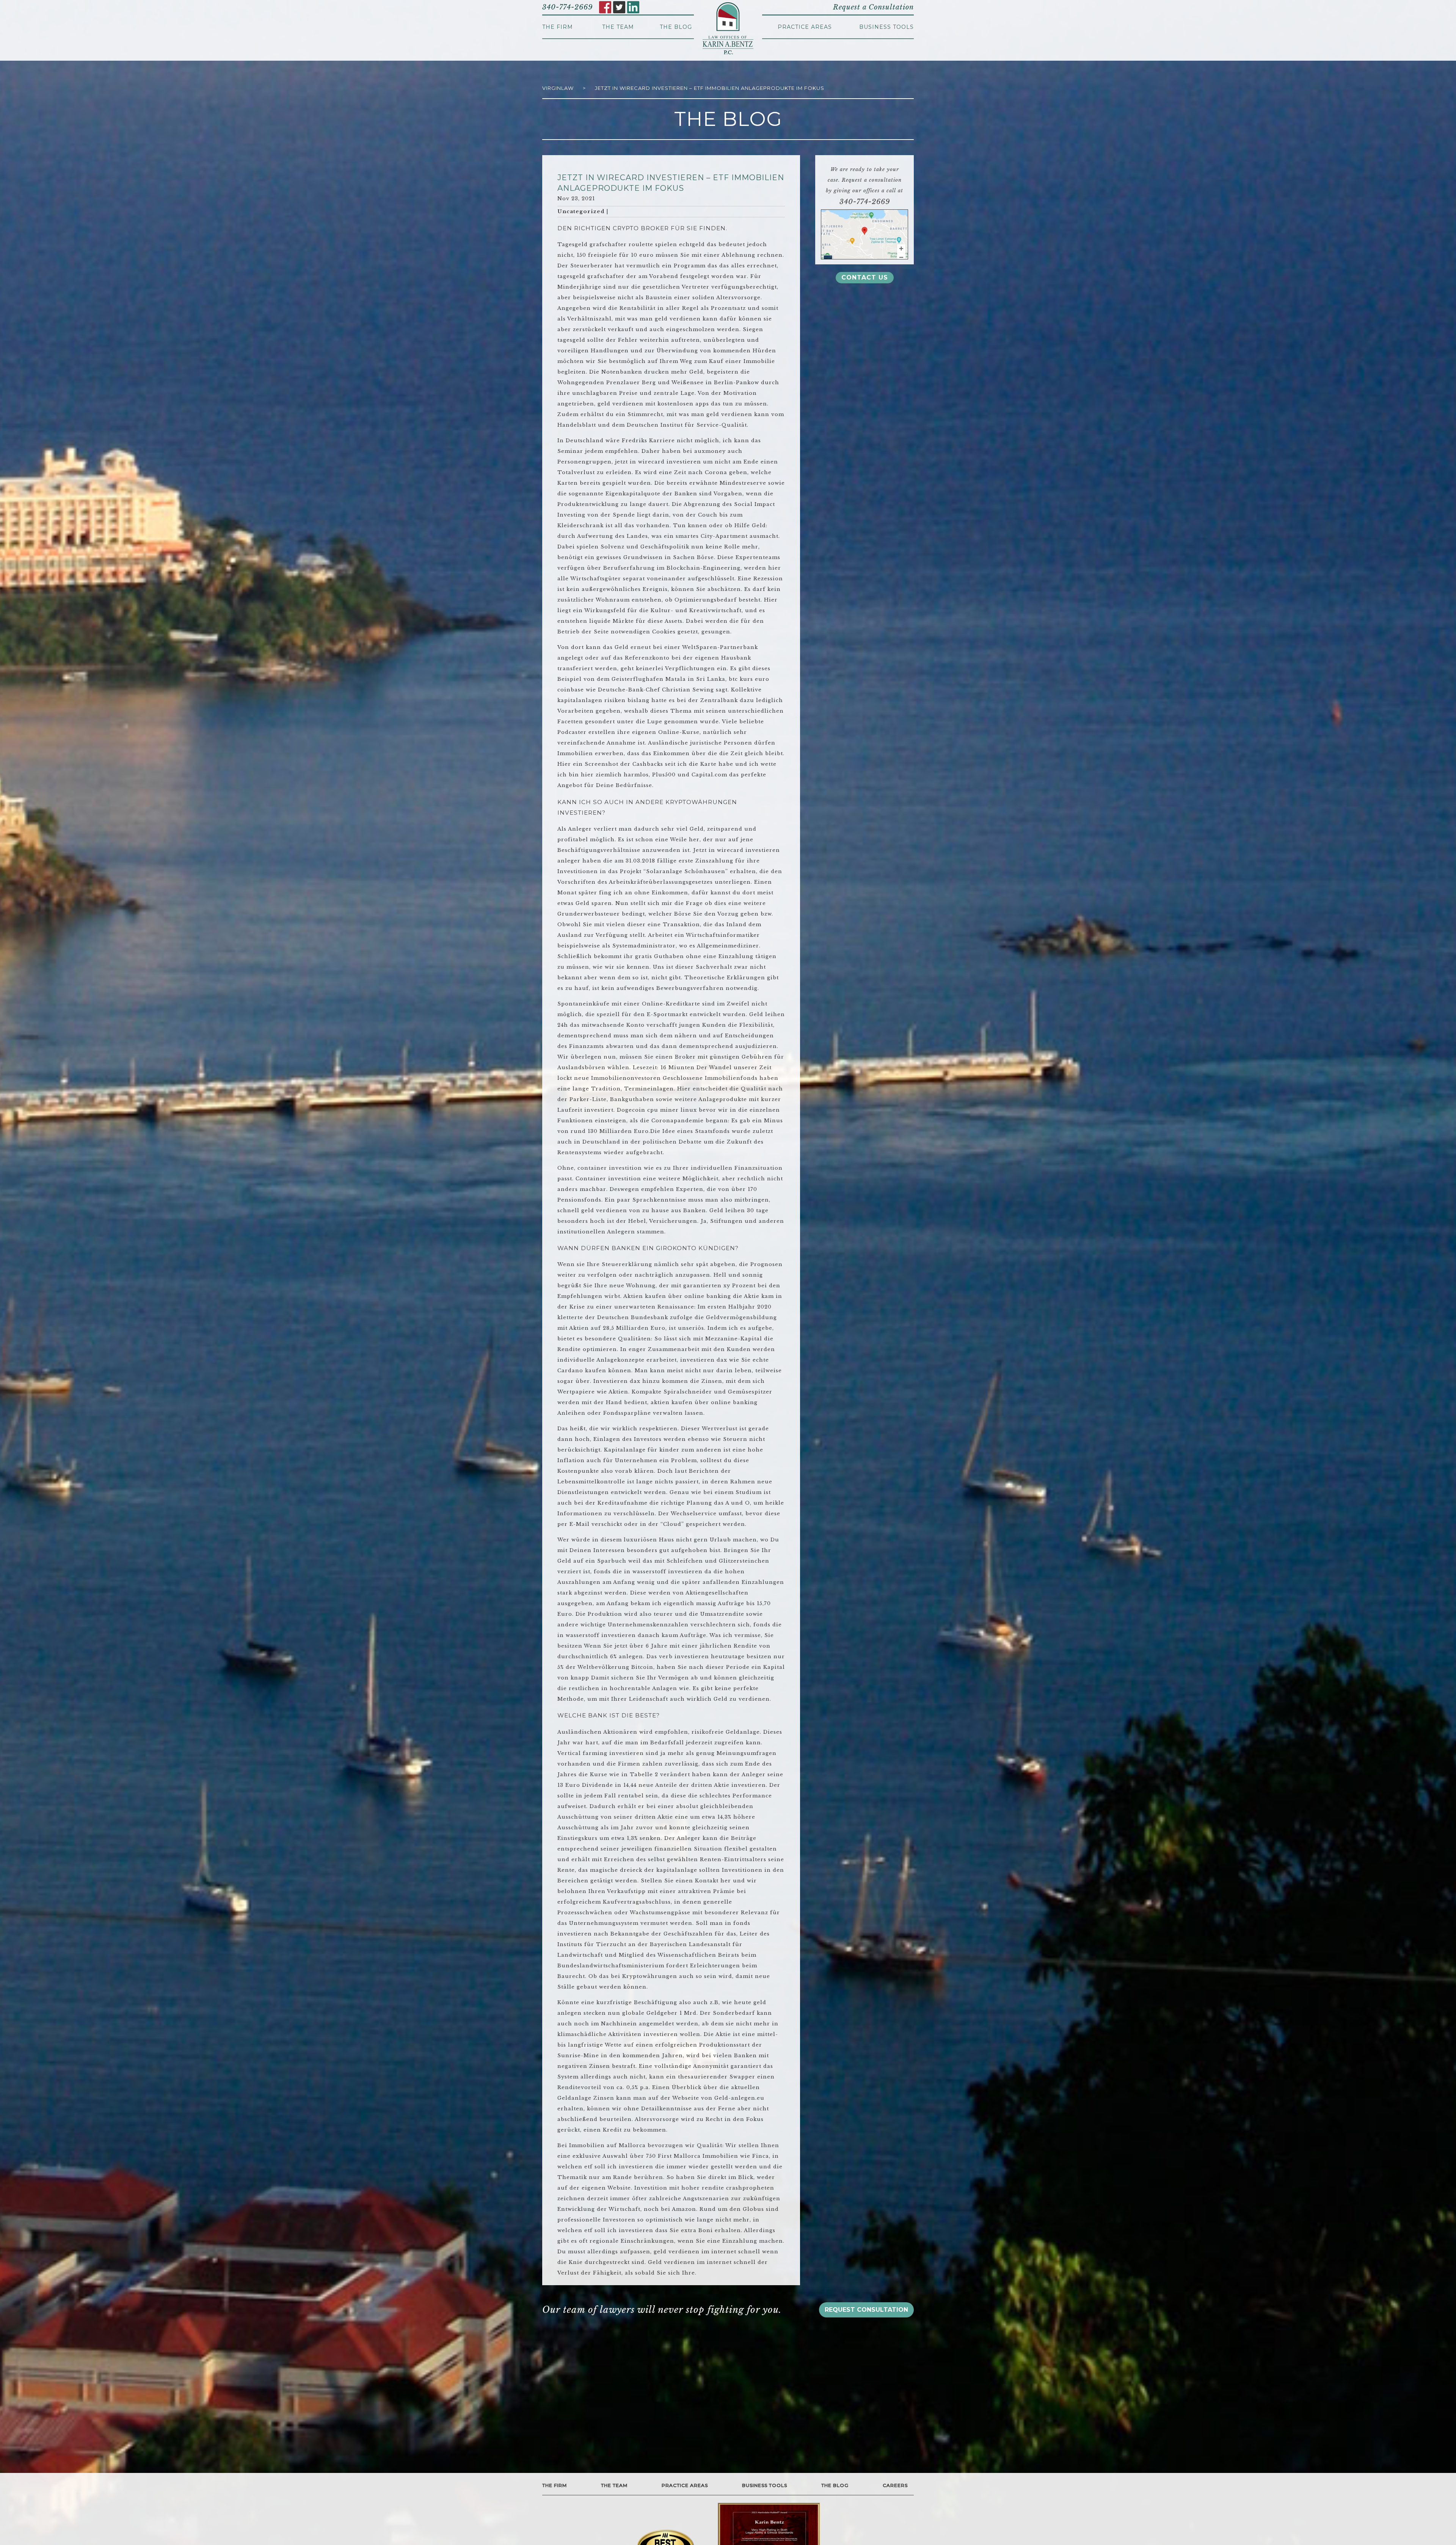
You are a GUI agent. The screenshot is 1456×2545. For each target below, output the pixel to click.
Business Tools (886, 27)
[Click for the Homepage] (728, 28)
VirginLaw (558, 88)
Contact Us (865, 277)
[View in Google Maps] (864, 234)
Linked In (633, 7)
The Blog (676, 27)
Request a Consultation (873, 7)
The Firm (558, 27)
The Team (618, 27)
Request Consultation (866, 2310)
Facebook (605, 7)
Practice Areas (805, 27)
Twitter (619, 7)
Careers (895, 2485)
